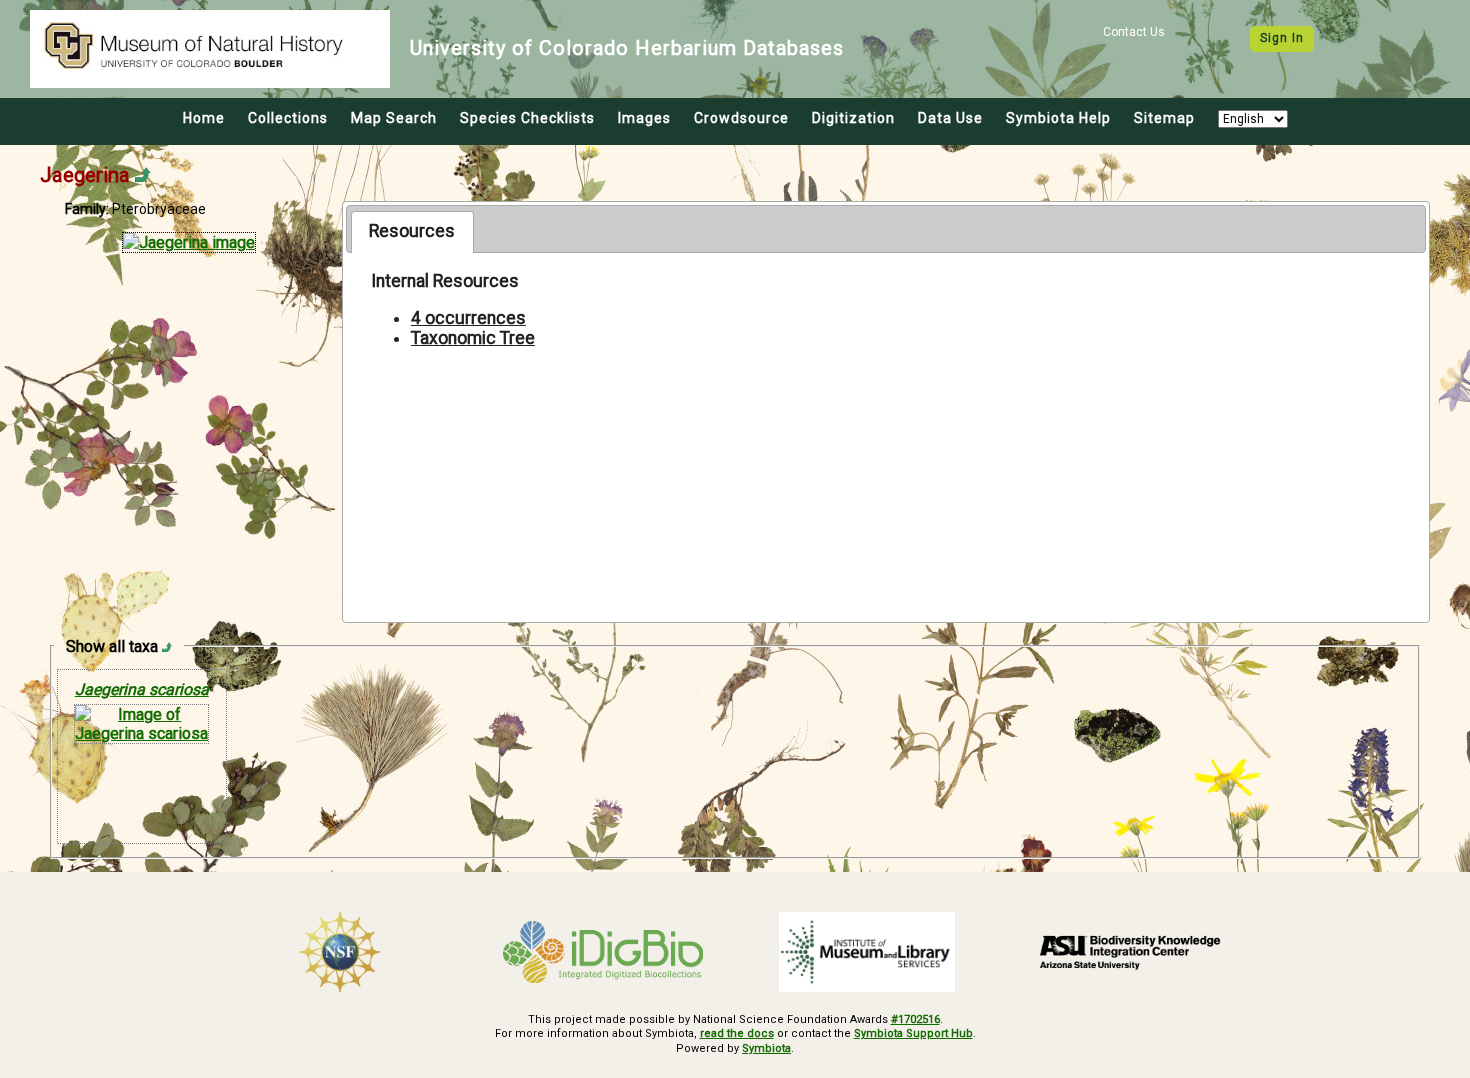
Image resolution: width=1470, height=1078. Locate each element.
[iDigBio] (604, 952)
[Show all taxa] (167, 646)
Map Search (394, 118)
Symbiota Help (1058, 118)
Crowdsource (741, 118)
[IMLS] (867, 952)
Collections (288, 118)
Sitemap (1164, 118)
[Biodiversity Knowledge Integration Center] (1131, 952)
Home (204, 118)
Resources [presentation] (412, 231)
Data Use (950, 118)
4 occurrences (468, 318)
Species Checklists (527, 118)
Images (644, 118)
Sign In (1282, 38)
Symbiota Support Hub (913, 1033)
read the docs (737, 1033)
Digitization (853, 118)
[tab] (412, 232)
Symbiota (766, 1048)
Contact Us (1134, 32)
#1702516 (915, 1019)
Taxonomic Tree (473, 338)
